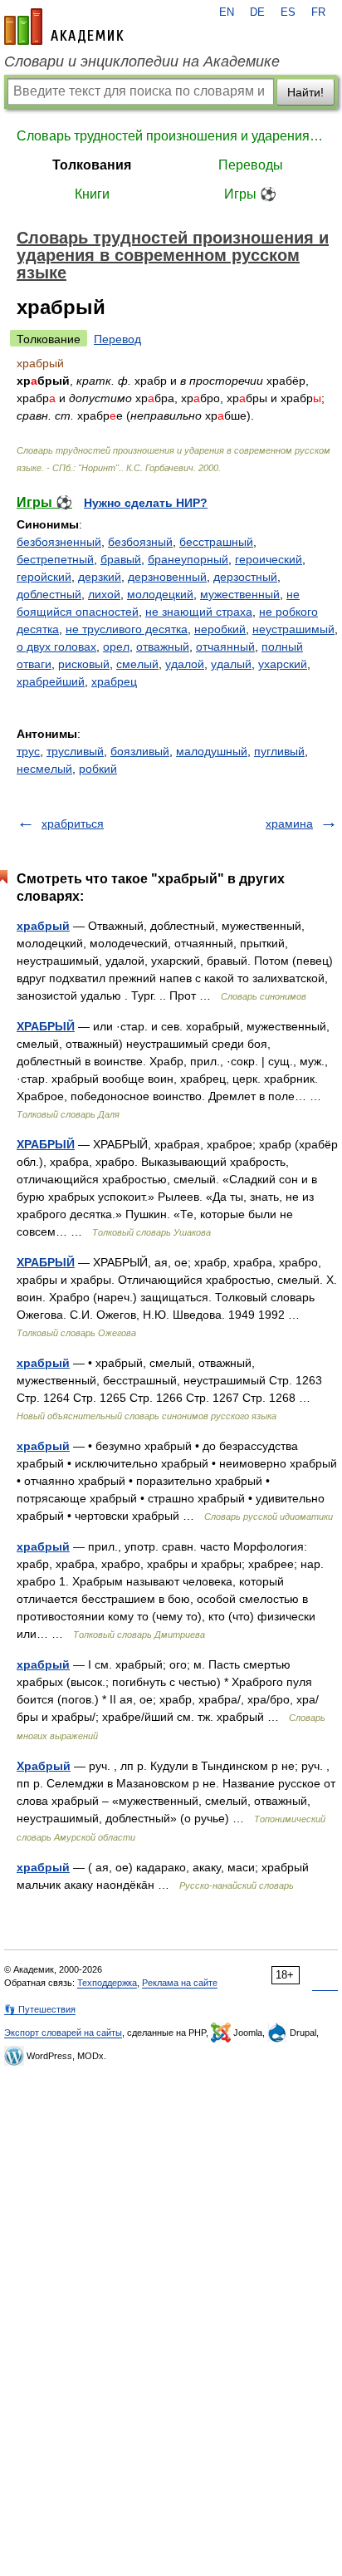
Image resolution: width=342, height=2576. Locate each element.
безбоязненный (59, 542)
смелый (137, 664)
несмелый (44, 769)
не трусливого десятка (127, 629)
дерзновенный (167, 577)
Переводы (251, 165)
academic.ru (64, 27)
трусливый (75, 751)
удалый (231, 664)
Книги (92, 194)
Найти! (305, 92)
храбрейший (51, 681)
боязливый (140, 751)
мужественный (240, 594)
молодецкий (160, 594)
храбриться (73, 823)
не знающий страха (199, 612)
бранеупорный (188, 559)
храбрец (114, 681)
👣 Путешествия (40, 2009)
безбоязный (140, 542)
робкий (98, 769)
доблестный (49, 594)
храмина (289, 823)
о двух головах (56, 646)
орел (116, 646)
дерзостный (245, 577)
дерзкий (100, 577)
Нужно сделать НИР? (146, 503)
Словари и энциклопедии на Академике (142, 61)
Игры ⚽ (250, 194)
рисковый (84, 664)
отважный (163, 646)
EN (227, 12)
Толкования (92, 165)
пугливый (279, 751)
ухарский (283, 664)
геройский (44, 577)
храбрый (43, 926)
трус (28, 751)
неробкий (220, 629)
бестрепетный (55, 559)
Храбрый (44, 1766)
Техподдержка (107, 1983)
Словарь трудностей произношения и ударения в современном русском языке (171, 136)
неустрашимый (293, 629)
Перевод (117, 339)
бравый (121, 559)
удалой (185, 664)
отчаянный (225, 646)
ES (288, 12)
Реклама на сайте (180, 1983)
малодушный (212, 751)
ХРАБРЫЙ (46, 1026)
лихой (104, 594)
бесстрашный (216, 542)
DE (257, 12)
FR (318, 12)
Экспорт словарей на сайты (63, 2033)
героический (269, 559)
